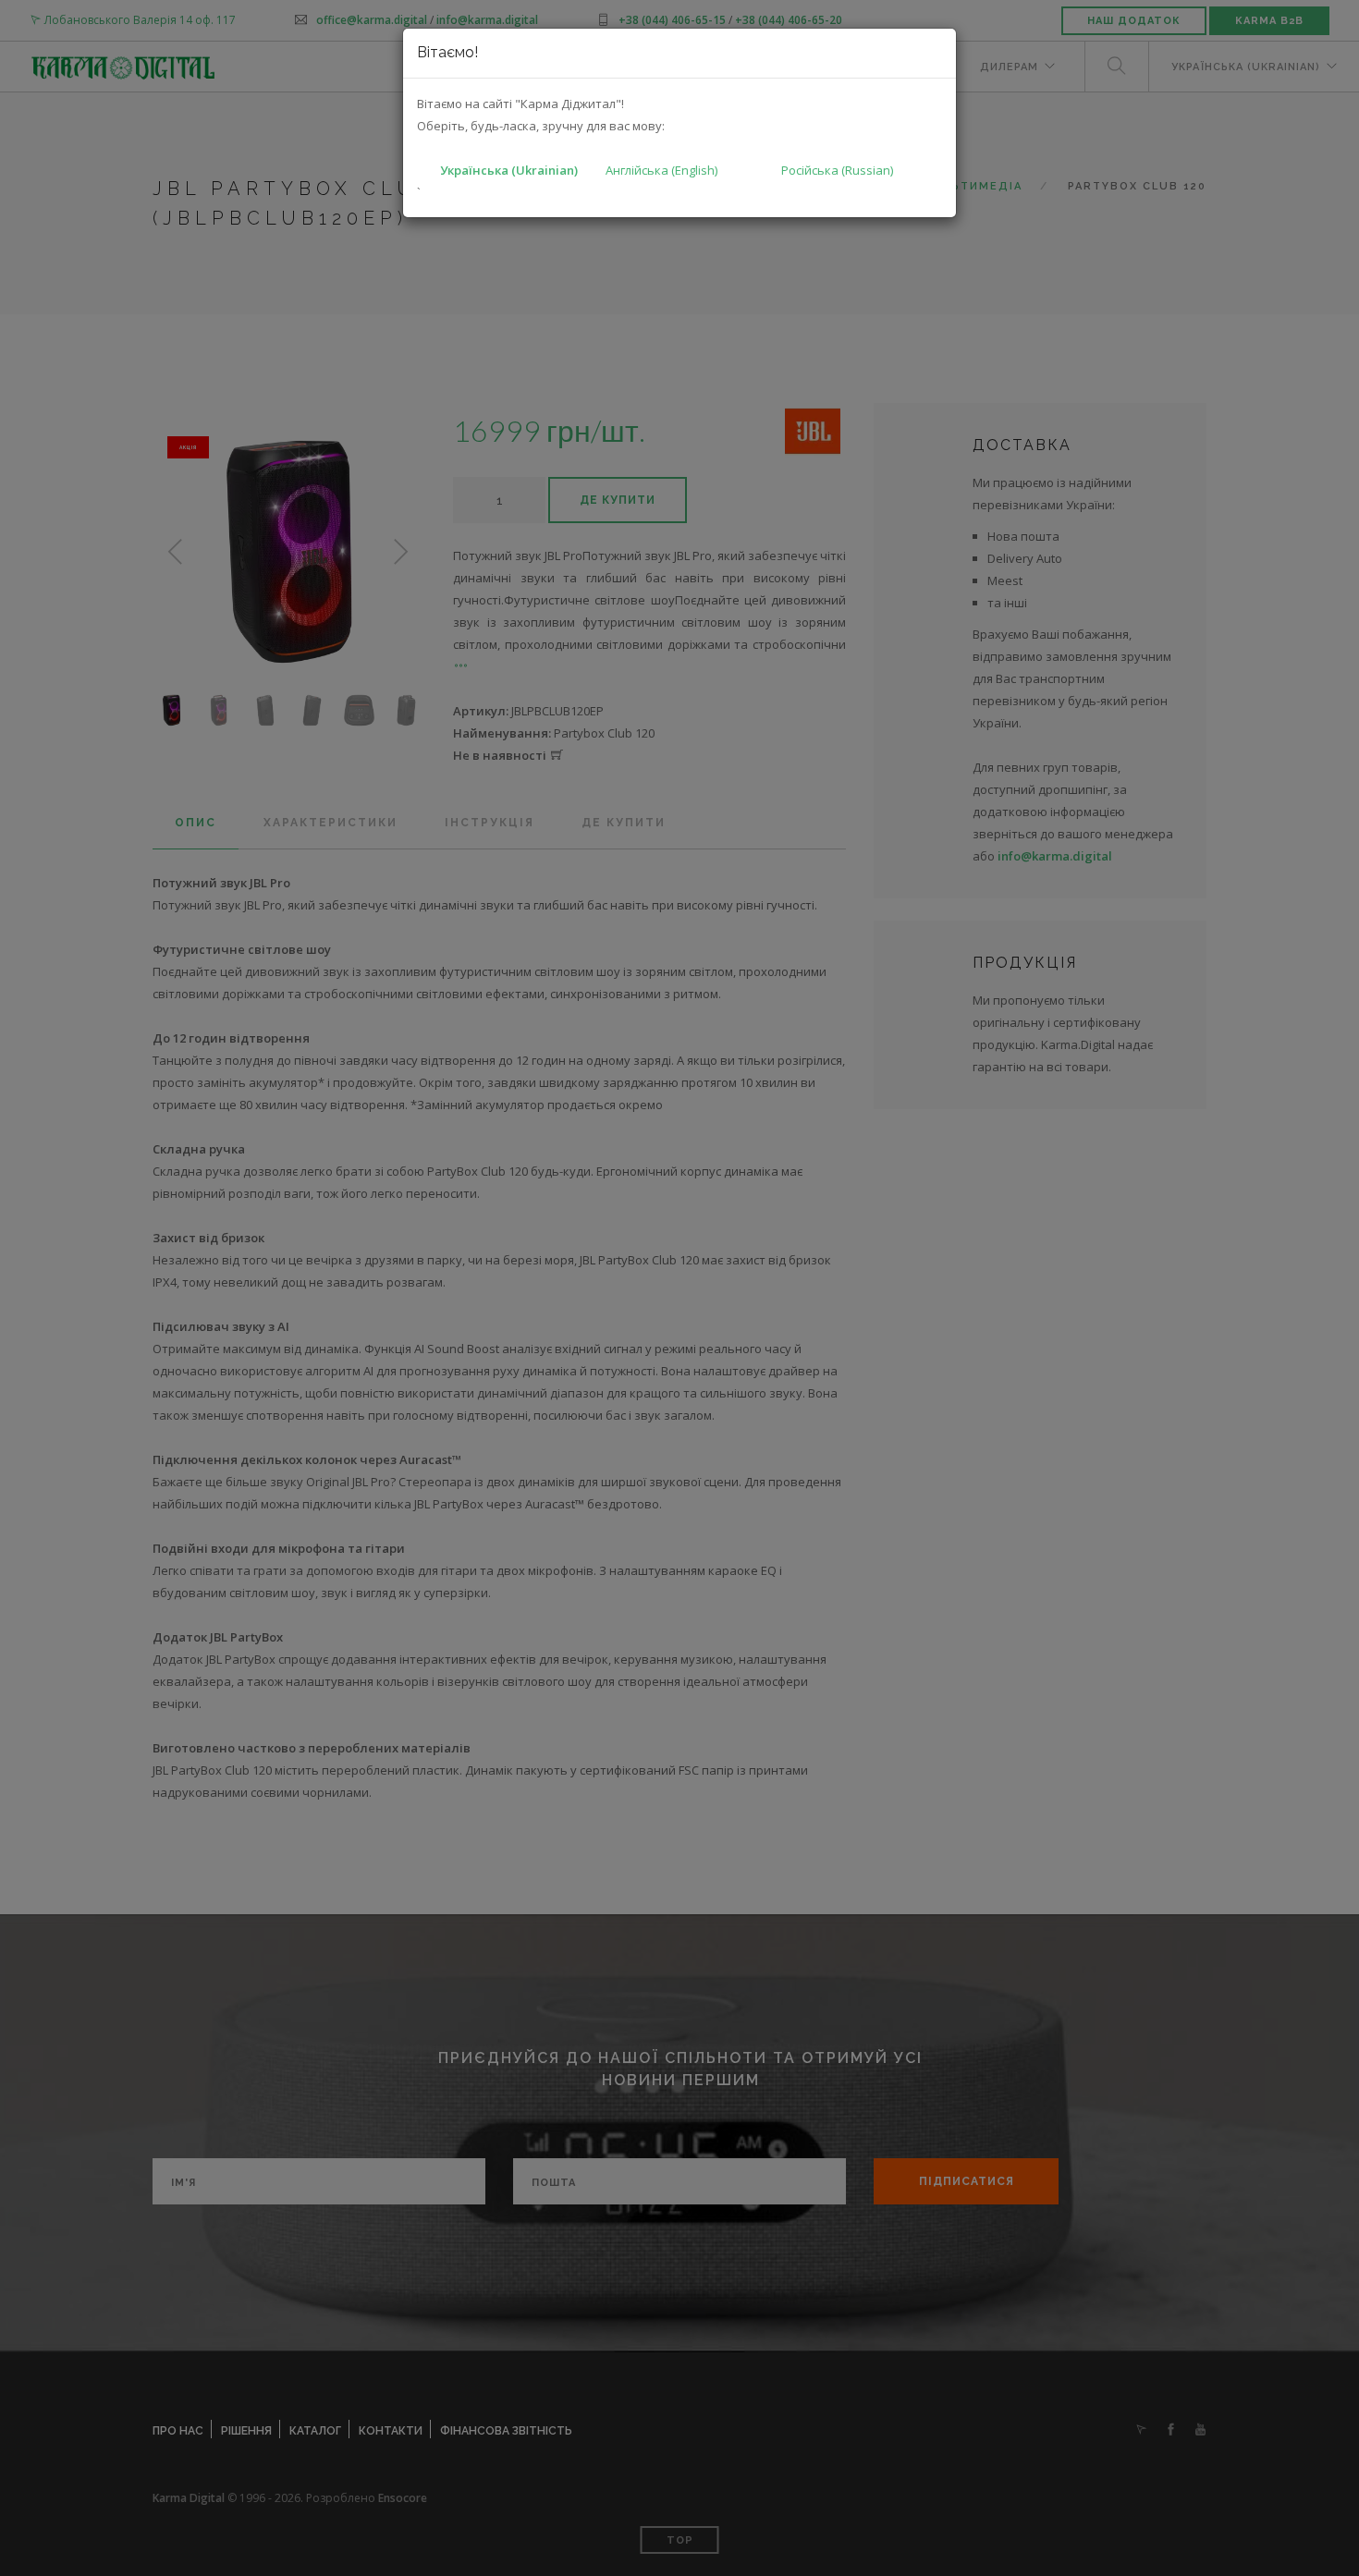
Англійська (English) (661, 170)
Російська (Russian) (837, 170)
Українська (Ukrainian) (509, 170)
